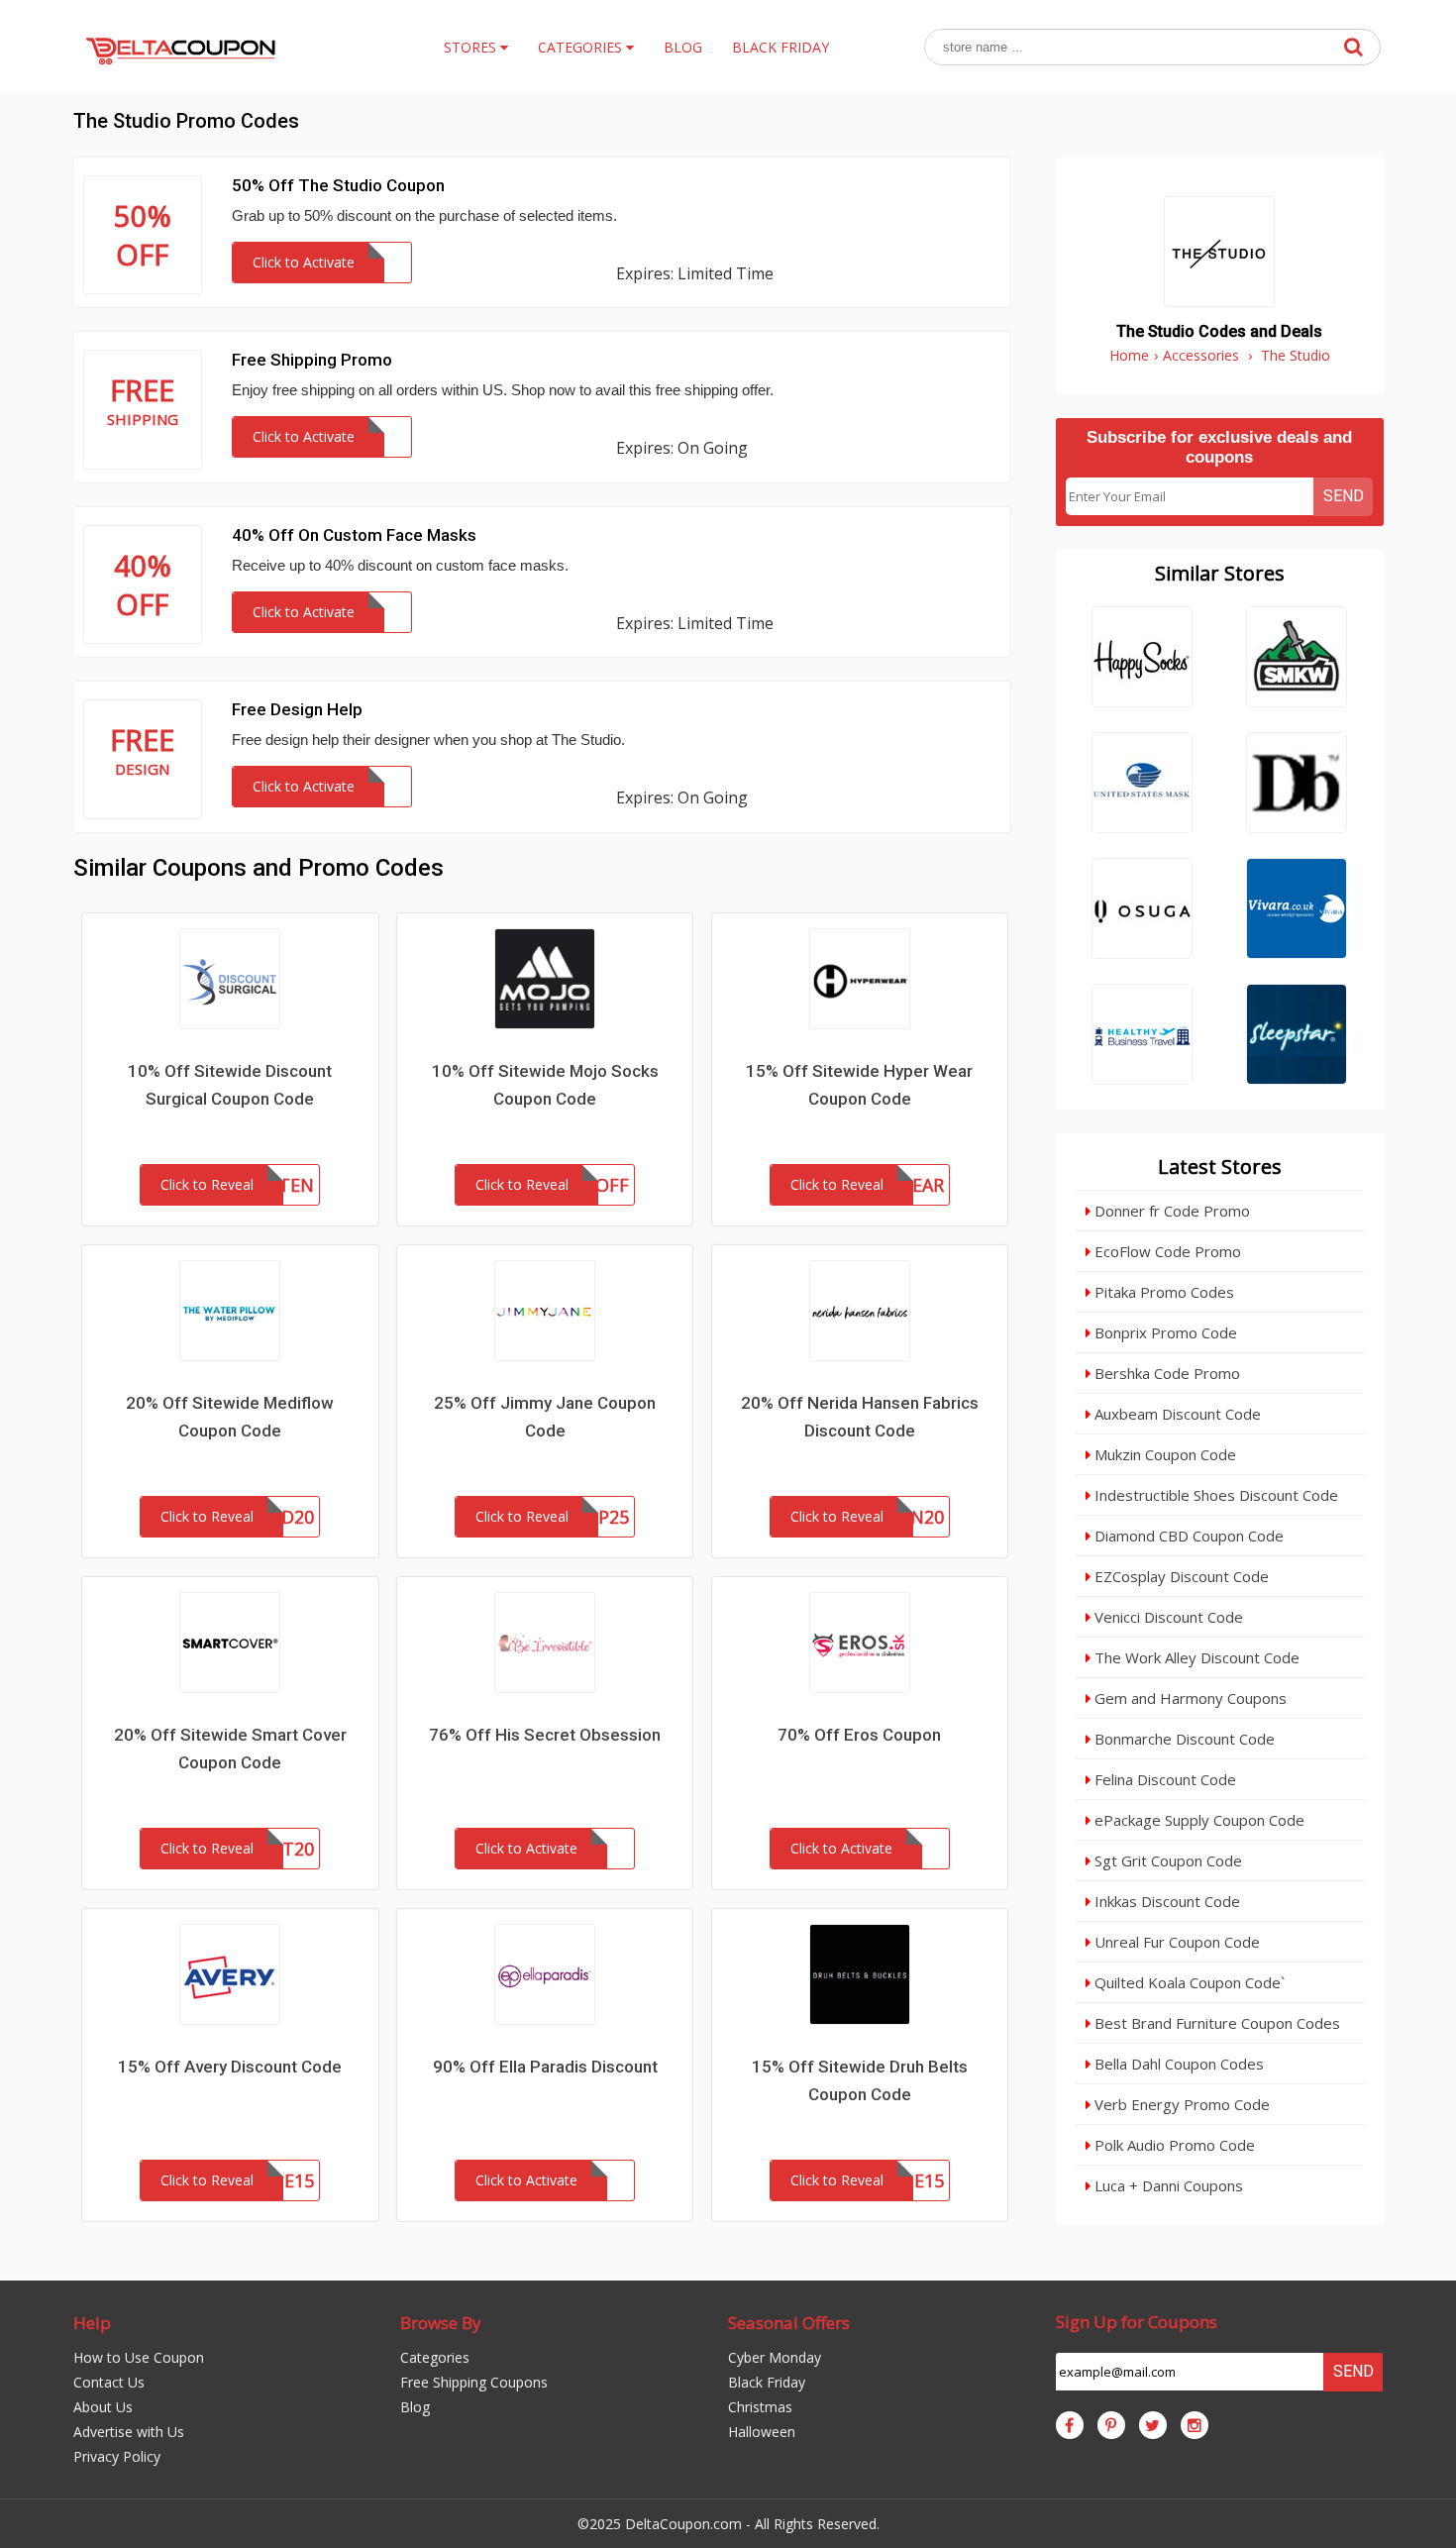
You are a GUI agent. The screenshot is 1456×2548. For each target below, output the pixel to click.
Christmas (760, 2407)
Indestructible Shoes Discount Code (1214, 1495)
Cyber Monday (775, 2357)
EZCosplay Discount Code (1180, 1576)
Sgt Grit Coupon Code (1166, 1860)
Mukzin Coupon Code (1163, 1454)
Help (92, 2323)
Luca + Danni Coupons (1167, 2185)
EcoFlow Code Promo (1166, 1251)
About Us (103, 2407)
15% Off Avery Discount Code (230, 2067)
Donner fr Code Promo (1170, 1211)
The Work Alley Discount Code (1195, 1657)
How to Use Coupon (139, 2357)
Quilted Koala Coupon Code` (1188, 1982)
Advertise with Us (129, 2432)
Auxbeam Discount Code (1176, 1414)
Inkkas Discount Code (1165, 1901)
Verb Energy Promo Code (1180, 2104)
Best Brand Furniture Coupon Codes (1215, 2023)
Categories (435, 2357)
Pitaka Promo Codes (1162, 1292)
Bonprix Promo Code (1164, 1332)
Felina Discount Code (1163, 1779)
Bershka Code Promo (1165, 1373)
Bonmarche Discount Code (1183, 1739)
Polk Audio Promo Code (1173, 2145)
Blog (415, 2407)
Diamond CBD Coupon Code (1187, 1536)
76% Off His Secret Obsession (545, 1735)
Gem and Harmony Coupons (1189, 1698)
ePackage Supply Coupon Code (1197, 1820)
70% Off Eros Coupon (859, 1735)
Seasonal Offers (789, 2323)
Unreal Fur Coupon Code (1175, 1942)
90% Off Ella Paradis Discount (545, 2067)
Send (1344, 496)
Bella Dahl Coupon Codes (1177, 2064)
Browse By (441, 2323)
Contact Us (109, 2382)
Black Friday (767, 2382)
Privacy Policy (117, 2456)
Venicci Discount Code (1167, 1617)
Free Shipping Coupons (474, 2382)
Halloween (762, 2432)
